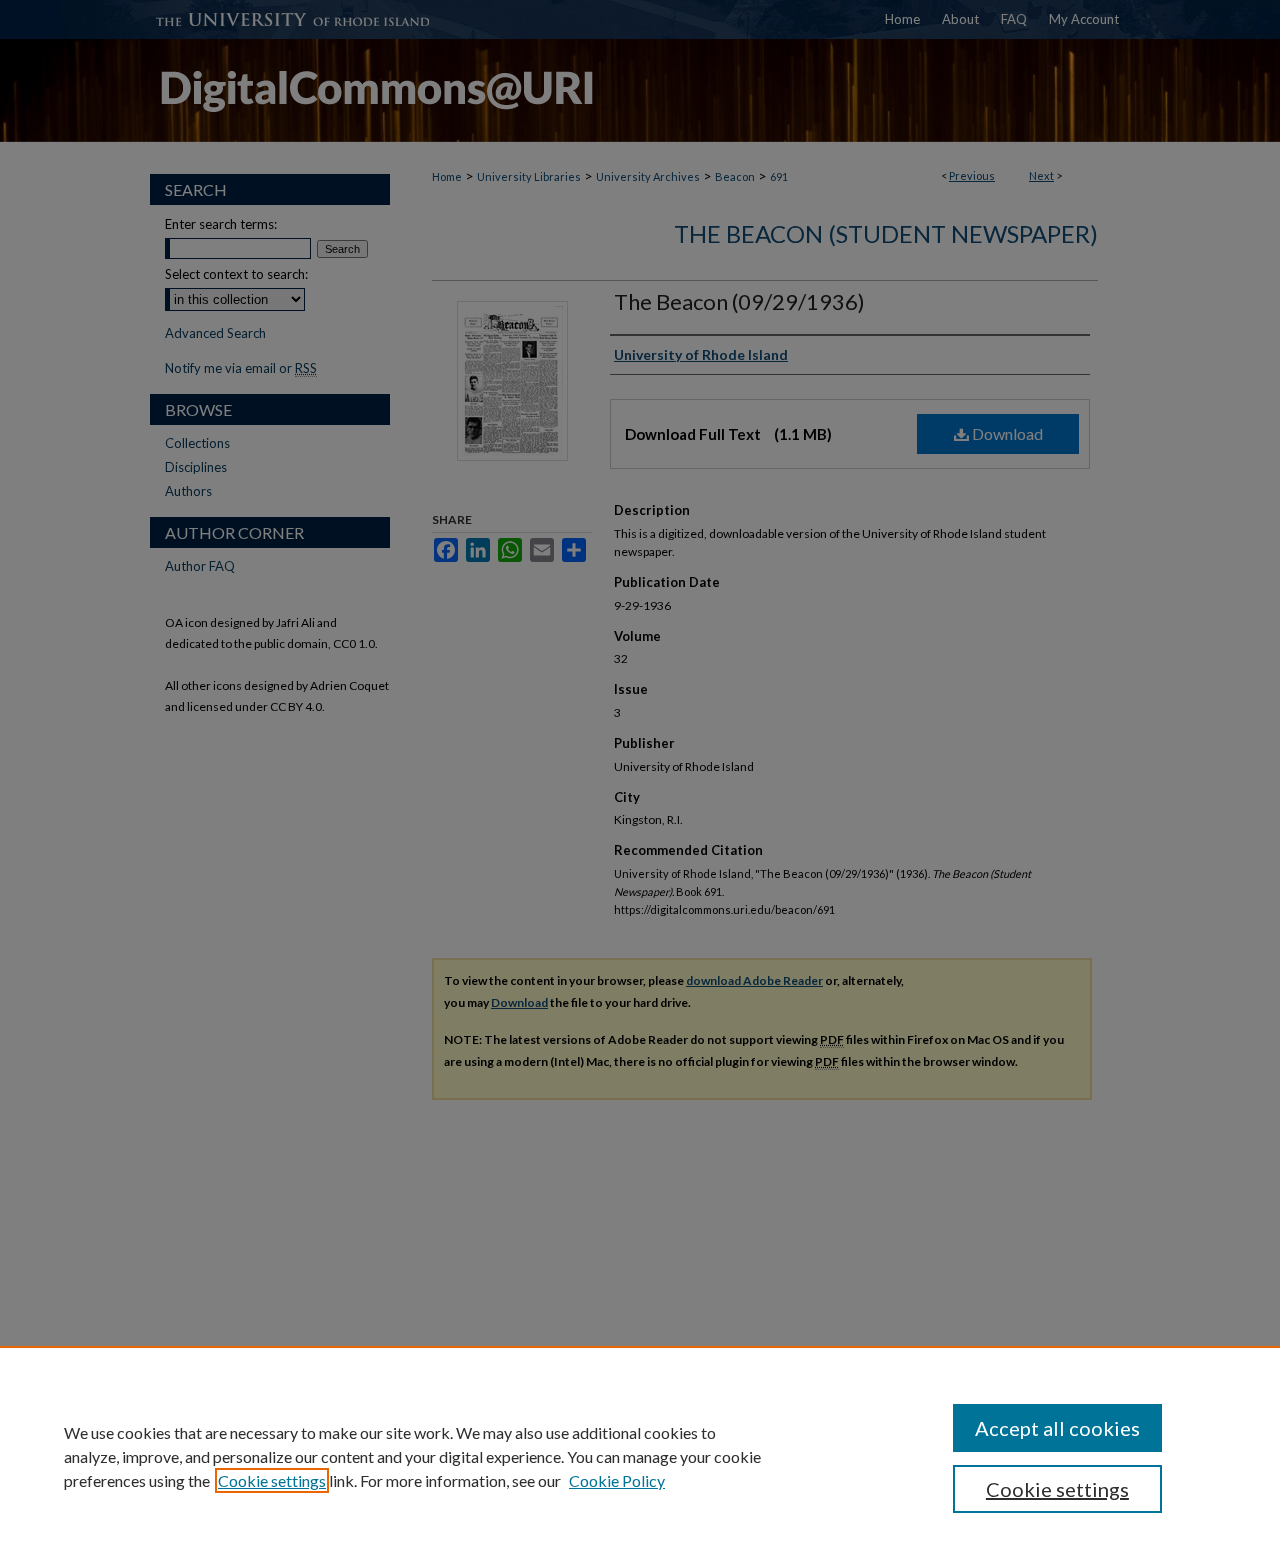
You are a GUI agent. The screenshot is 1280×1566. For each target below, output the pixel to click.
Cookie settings (272, 1480)
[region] (640, 1456)
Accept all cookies (1057, 1428)
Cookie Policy (617, 1480)
